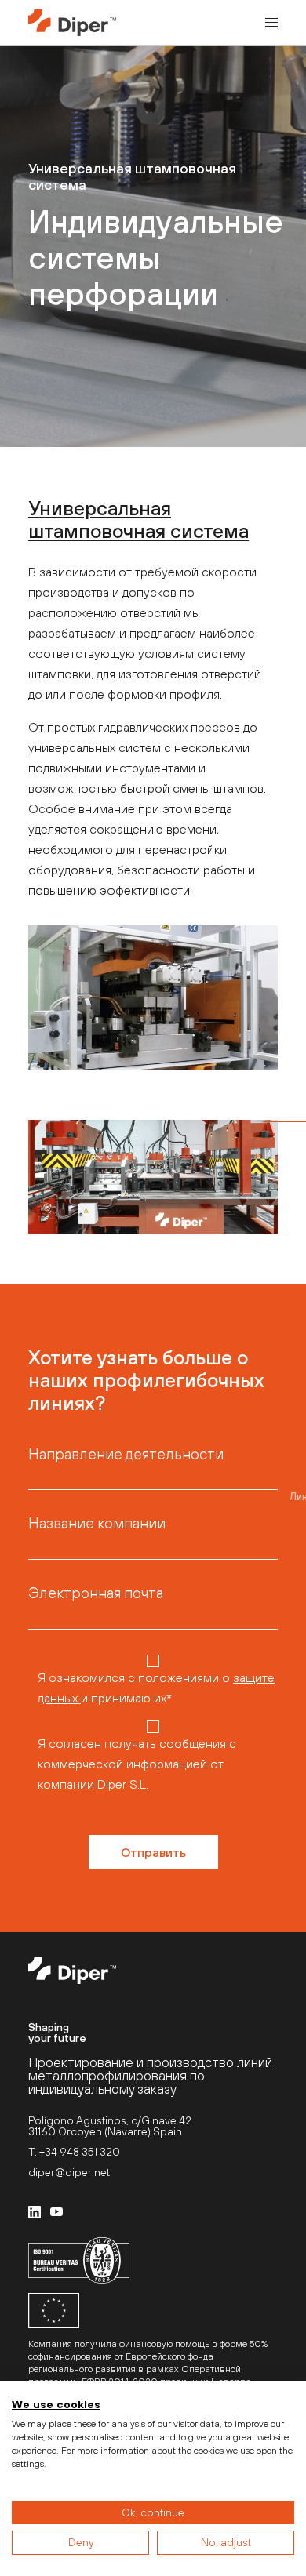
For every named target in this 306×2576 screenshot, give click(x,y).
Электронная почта (96, 1593)
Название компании (97, 1523)
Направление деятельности (126, 1454)
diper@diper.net (69, 2172)
